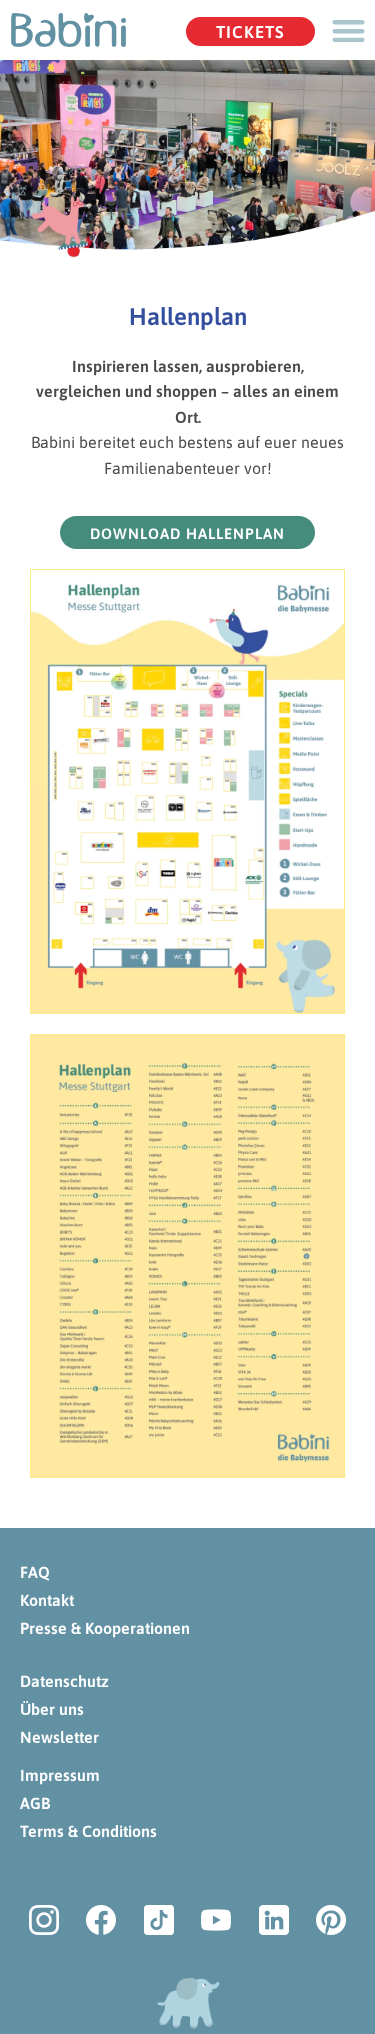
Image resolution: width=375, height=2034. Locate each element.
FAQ (35, 1572)
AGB (35, 1803)
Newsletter (59, 1737)
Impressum (60, 1775)
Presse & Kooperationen (105, 1628)
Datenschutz (64, 1681)
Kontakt (47, 1600)
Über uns (52, 1709)
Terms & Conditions (88, 1831)
